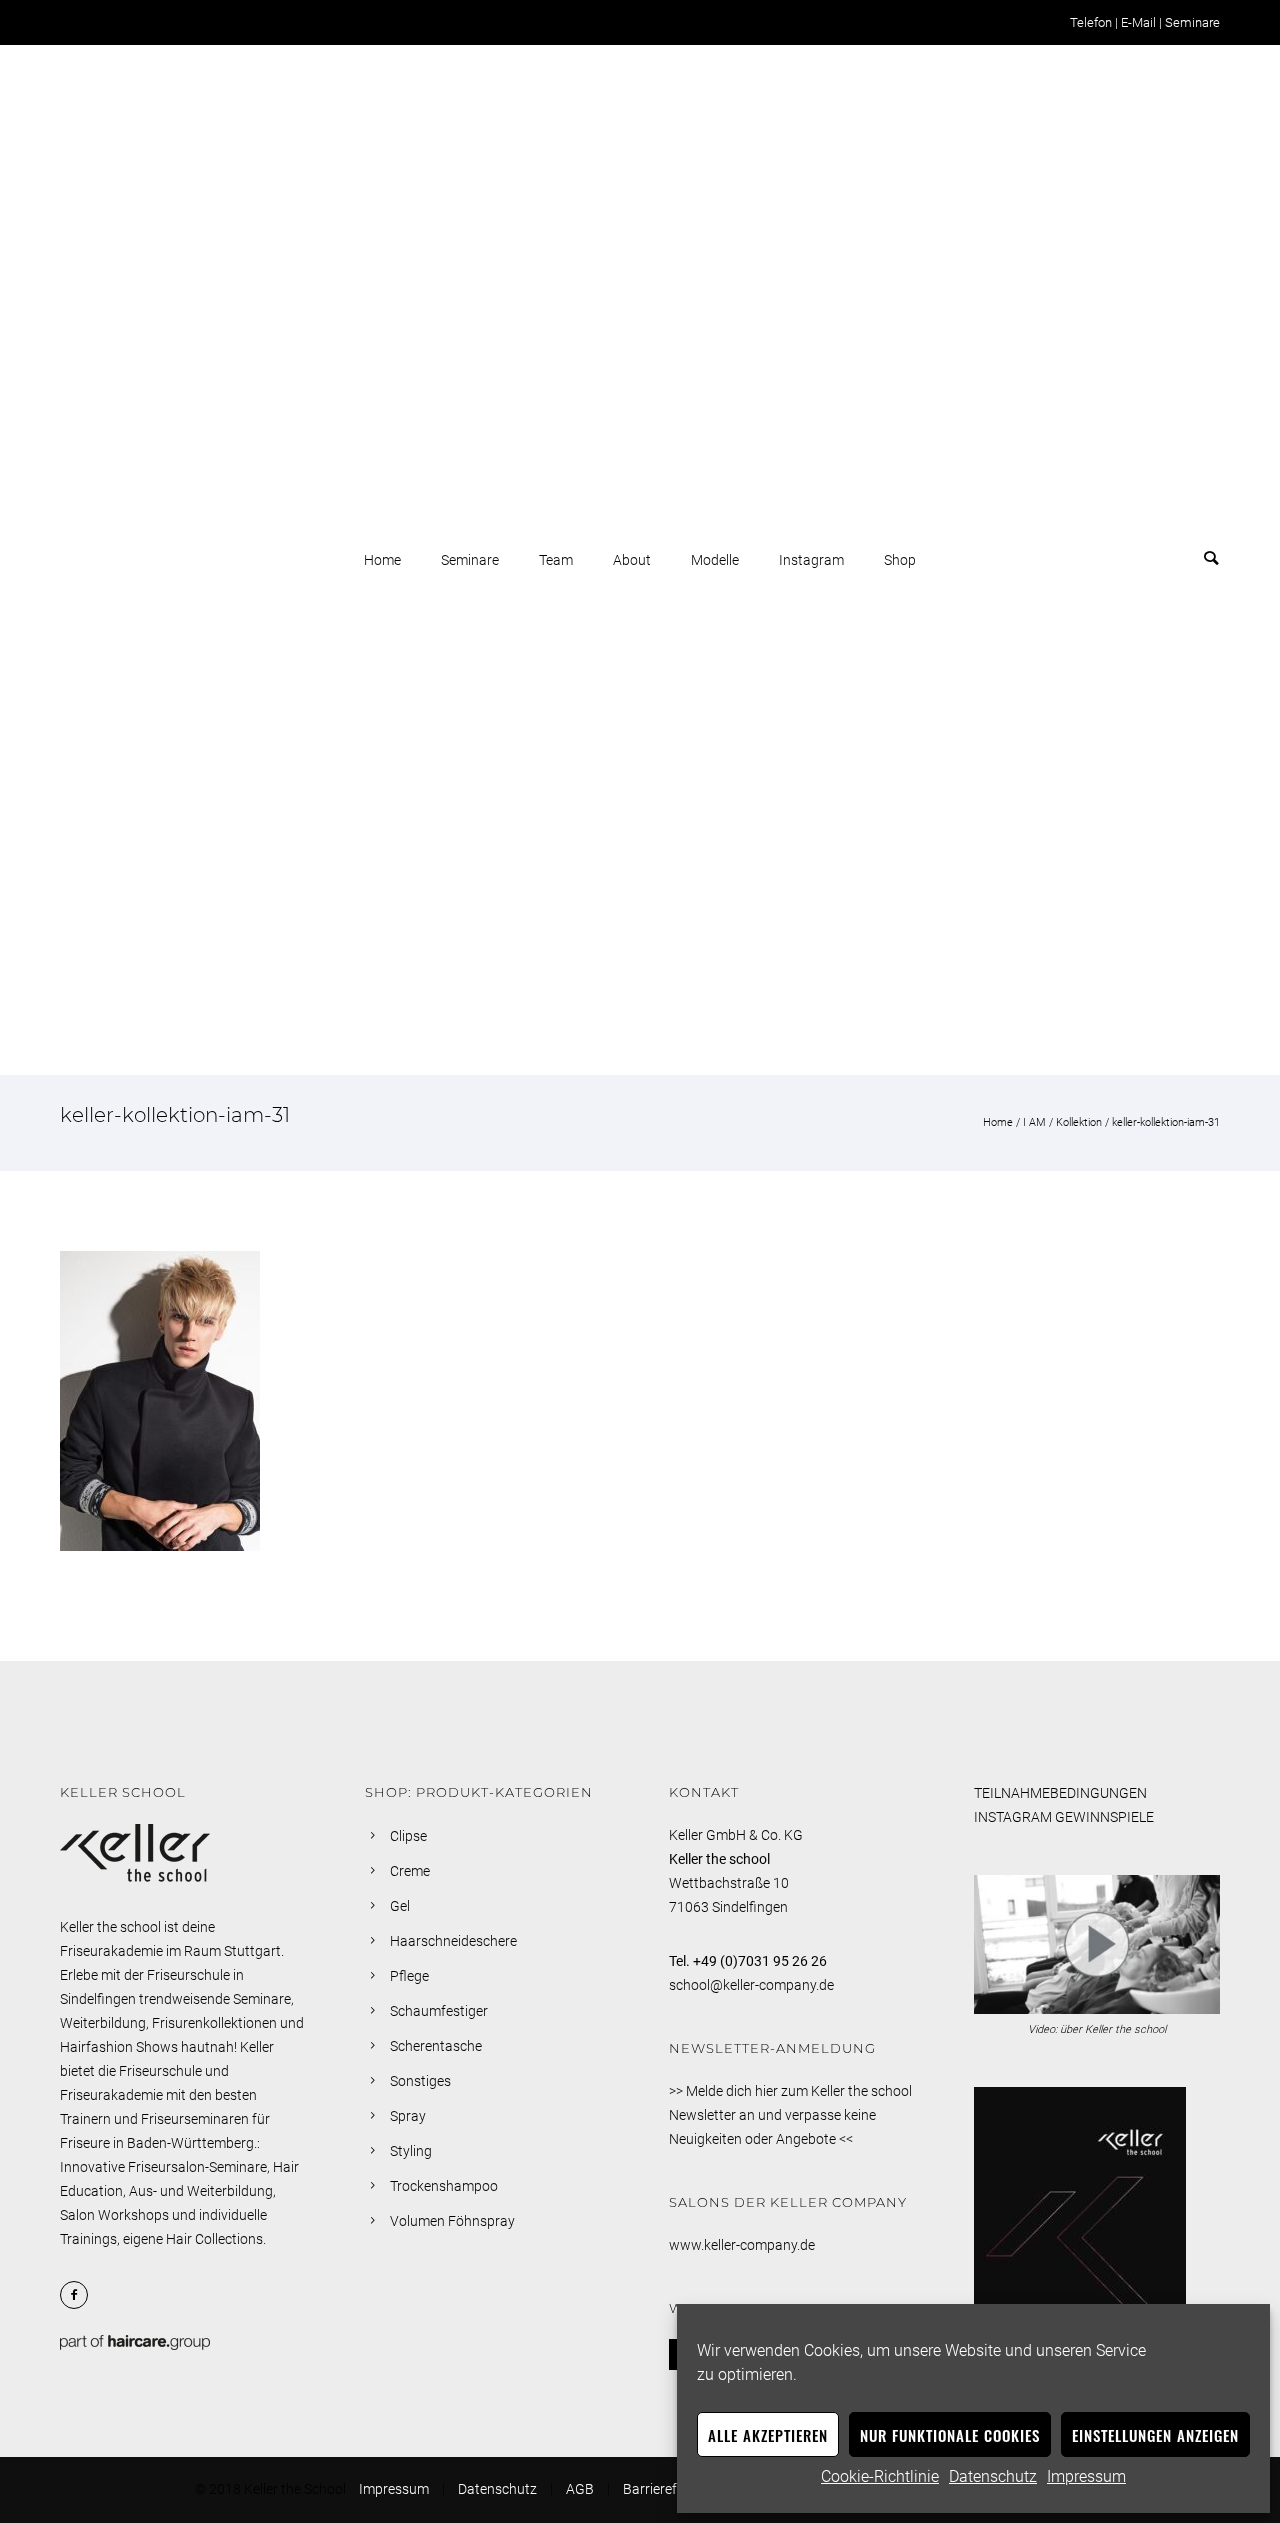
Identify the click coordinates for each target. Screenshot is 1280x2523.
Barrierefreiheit (669, 2489)
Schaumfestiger (439, 2011)
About (632, 560)
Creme (410, 1871)
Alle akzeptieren (768, 2435)
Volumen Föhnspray (452, 2221)
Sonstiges (420, 2081)
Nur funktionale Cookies (950, 2435)
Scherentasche (436, 2046)
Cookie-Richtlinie (880, 2476)
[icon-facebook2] (79, 2295)
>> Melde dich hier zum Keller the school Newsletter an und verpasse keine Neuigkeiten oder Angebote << (790, 2115)
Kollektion (1079, 1122)
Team (556, 560)
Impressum (1086, 2476)
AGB (580, 2489)
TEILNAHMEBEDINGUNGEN (1060, 1793)
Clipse (408, 1836)
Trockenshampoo (444, 2186)
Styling (411, 2151)
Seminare (1192, 22)
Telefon (1091, 22)
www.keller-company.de (742, 2245)
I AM (1034, 1122)
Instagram (811, 560)
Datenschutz (993, 2476)
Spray (408, 2116)
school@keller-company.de (751, 1985)
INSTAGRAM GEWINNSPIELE (1064, 1817)
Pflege (409, 1976)
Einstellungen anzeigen (1155, 2435)
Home (382, 560)
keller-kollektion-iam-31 (1166, 1122)
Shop (900, 560)
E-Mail (1138, 22)
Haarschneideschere (453, 1941)
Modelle (715, 560)
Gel (400, 1906)
